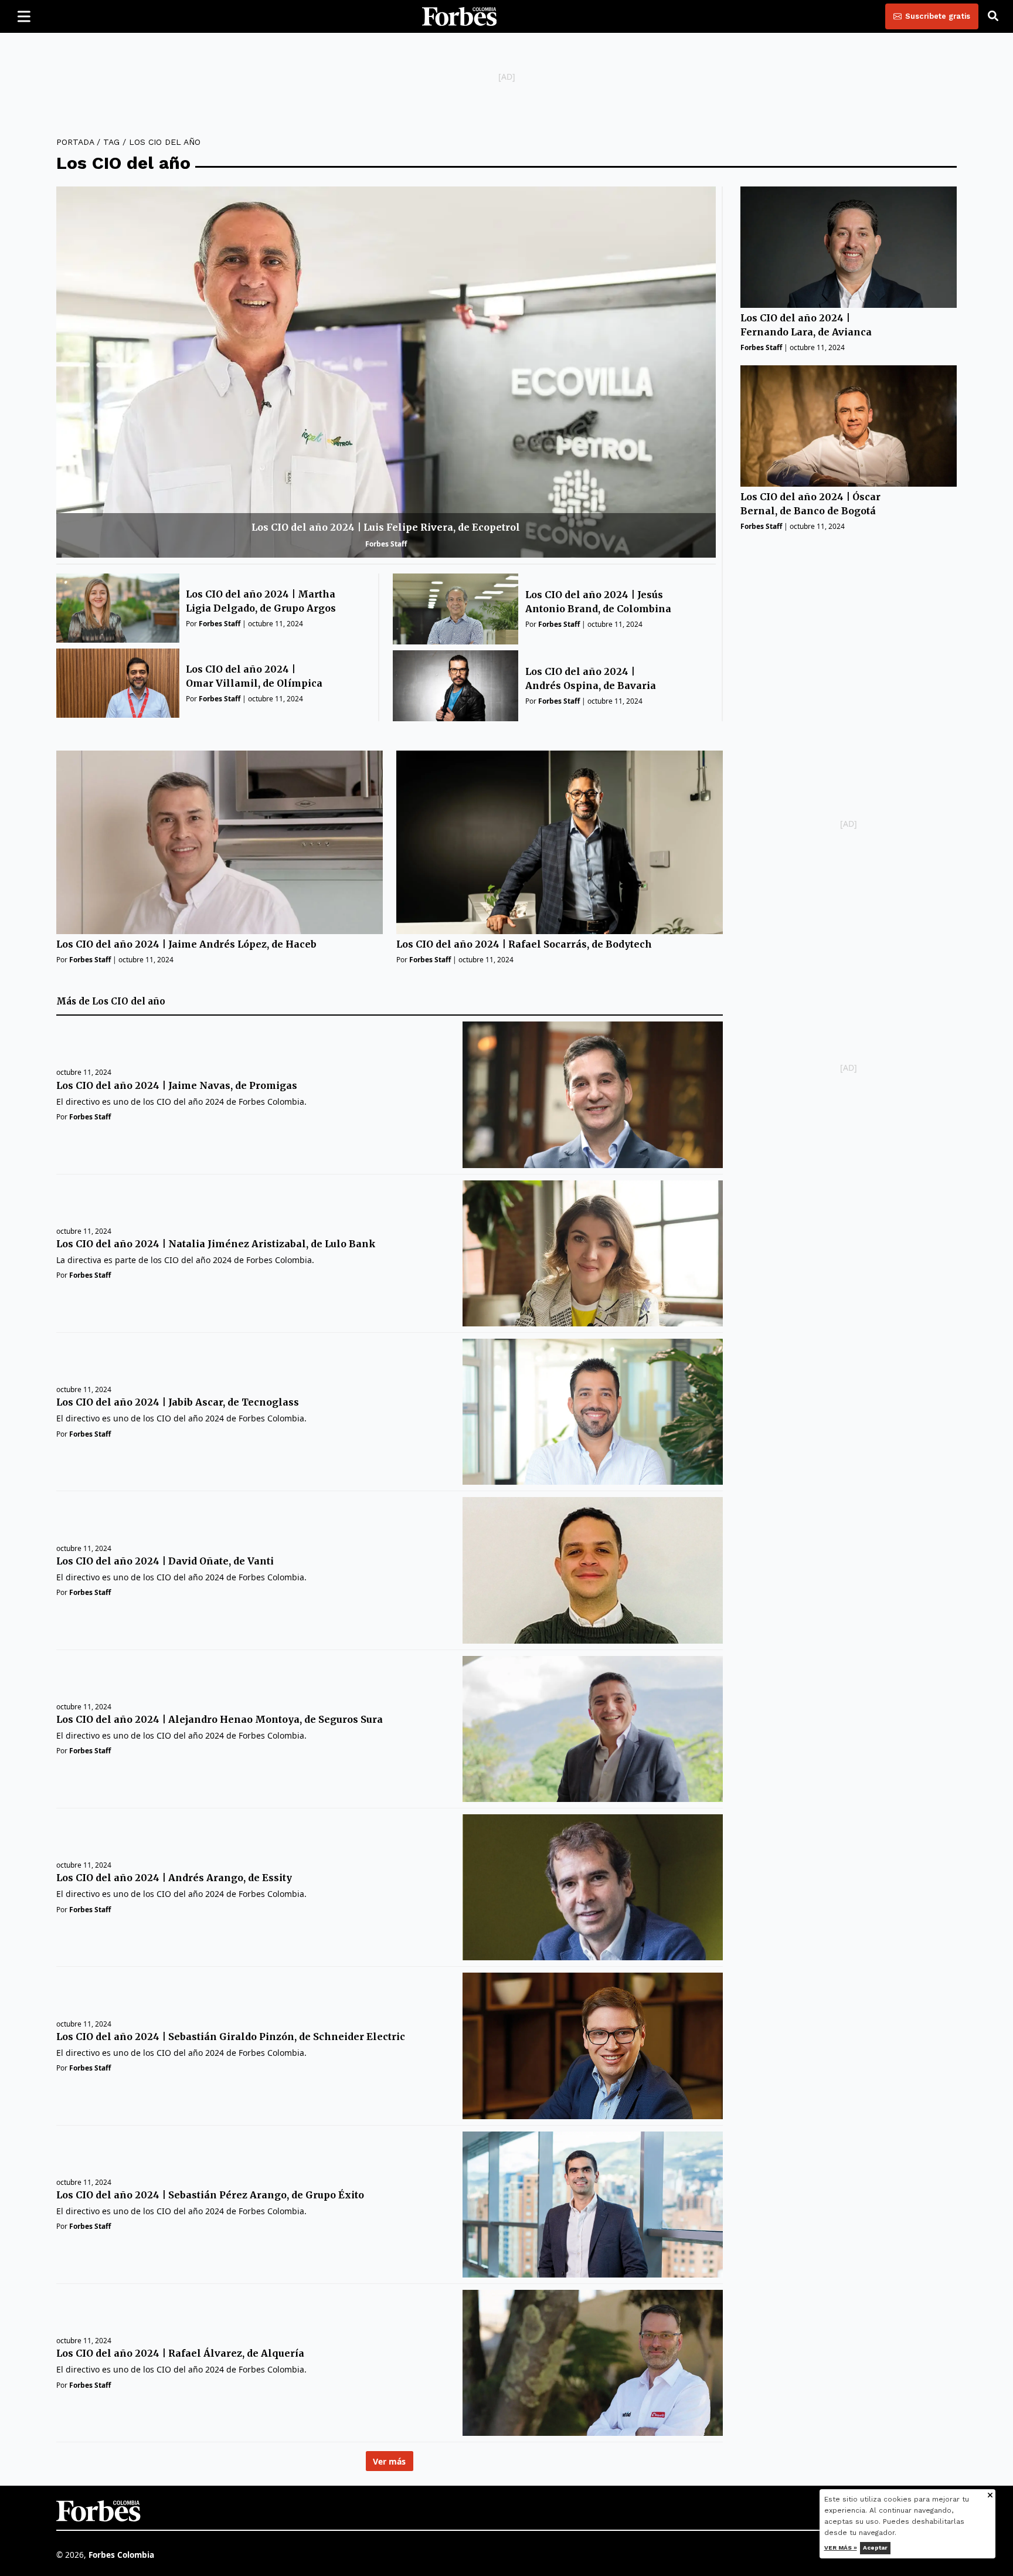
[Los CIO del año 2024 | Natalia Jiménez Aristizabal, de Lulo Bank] (592, 1253)
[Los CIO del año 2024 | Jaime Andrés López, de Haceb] (220, 842)
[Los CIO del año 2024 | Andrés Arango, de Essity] (592, 1887)
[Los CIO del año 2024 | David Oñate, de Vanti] (592, 1570)
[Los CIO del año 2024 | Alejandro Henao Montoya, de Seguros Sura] (592, 1729)
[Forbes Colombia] (460, 16)
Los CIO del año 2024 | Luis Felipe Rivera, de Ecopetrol (386, 527)
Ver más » (841, 2548)
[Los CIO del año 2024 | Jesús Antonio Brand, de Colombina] (456, 609)
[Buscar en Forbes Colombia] (993, 16)
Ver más (389, 2461)
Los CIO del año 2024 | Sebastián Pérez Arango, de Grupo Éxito (210, 2195)
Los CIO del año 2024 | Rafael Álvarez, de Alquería (180, 2353)
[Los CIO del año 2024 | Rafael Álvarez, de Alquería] (592, 2363)
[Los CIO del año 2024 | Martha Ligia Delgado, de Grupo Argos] (118, 608)
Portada (75, 142)
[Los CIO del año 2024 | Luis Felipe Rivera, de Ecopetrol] (386, 372)
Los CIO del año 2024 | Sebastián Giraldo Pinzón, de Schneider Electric (231, 2037)
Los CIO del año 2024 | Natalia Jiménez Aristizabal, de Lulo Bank (216, 1244)
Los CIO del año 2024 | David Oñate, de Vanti (165, 1561)
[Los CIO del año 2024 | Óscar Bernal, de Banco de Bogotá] (849, 426)
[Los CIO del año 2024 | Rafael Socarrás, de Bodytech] (560, 842)
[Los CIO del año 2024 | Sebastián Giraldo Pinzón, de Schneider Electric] (592, 2046)
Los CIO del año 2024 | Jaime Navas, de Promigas (177, 1085)
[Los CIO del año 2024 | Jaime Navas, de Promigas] (592, 1094)
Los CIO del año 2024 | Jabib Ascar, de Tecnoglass (178, 1402)
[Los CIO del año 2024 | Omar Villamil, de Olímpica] (118, 683)
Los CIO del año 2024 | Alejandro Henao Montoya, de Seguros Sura (220, 1719)
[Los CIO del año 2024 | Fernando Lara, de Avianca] (849, 247)
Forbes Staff (386, 544)
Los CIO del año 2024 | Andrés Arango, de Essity (174, 1878)
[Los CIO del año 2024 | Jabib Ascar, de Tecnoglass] (592, 1412)
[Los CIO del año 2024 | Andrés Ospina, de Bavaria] (456, 686)
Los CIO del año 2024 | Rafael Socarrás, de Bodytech (524, 944)
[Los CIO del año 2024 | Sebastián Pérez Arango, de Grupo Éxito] (592, 2205)
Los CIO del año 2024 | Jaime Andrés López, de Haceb (186, 944)
